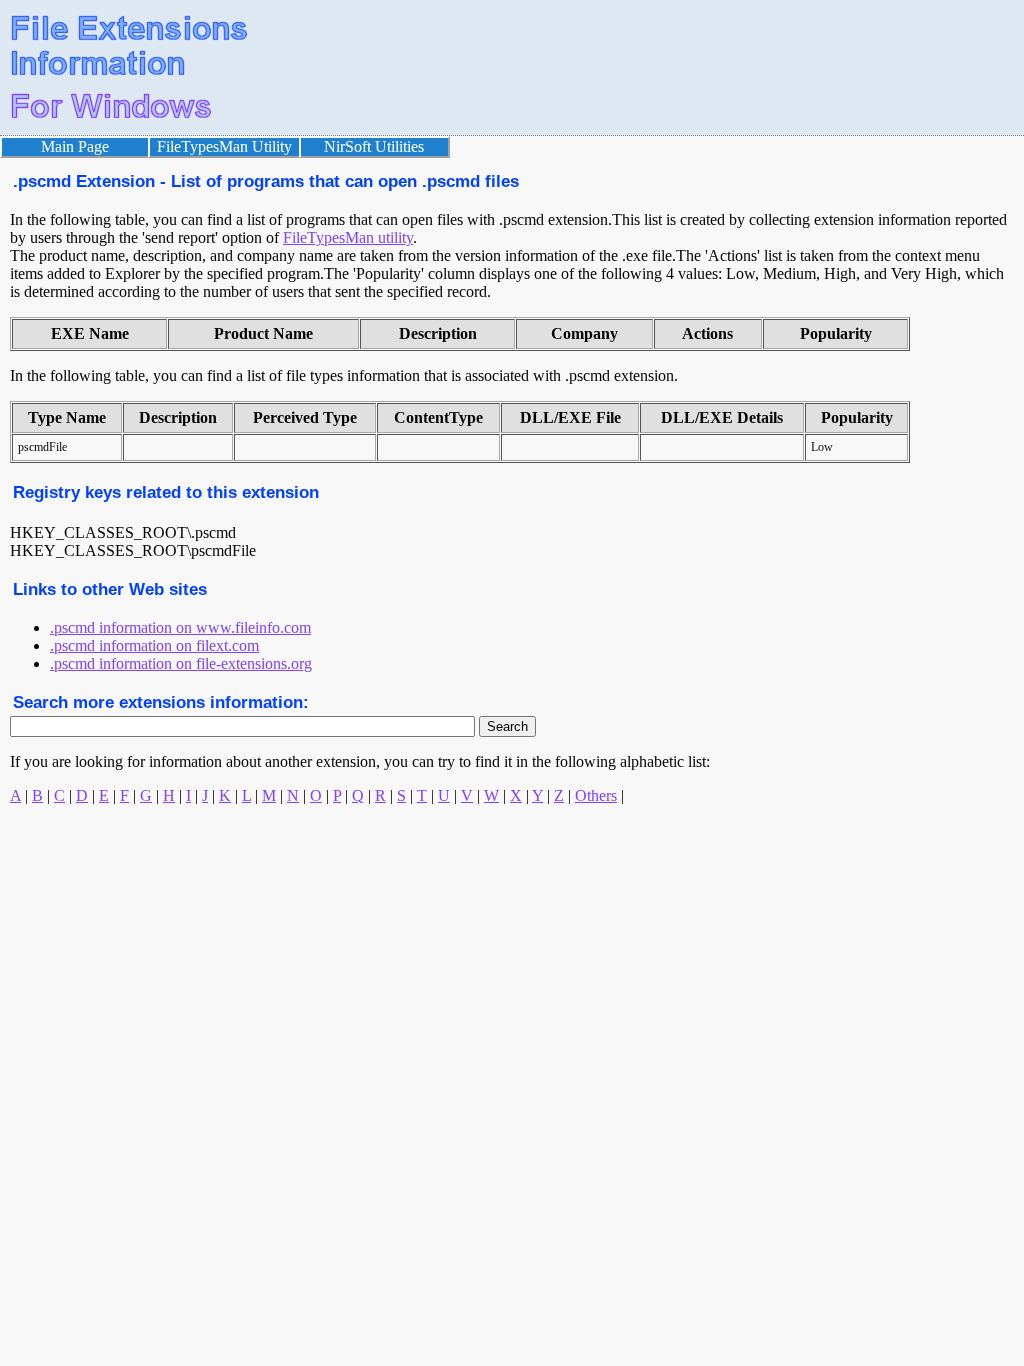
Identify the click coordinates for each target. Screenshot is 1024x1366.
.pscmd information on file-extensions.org (181, 663)
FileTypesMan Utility (224, 146)
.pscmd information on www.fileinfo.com (180, 627)
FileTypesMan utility (348, 237)
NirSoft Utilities (374, 146)
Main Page (75, 146)
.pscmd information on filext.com (154, 645)
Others (596, 795)
